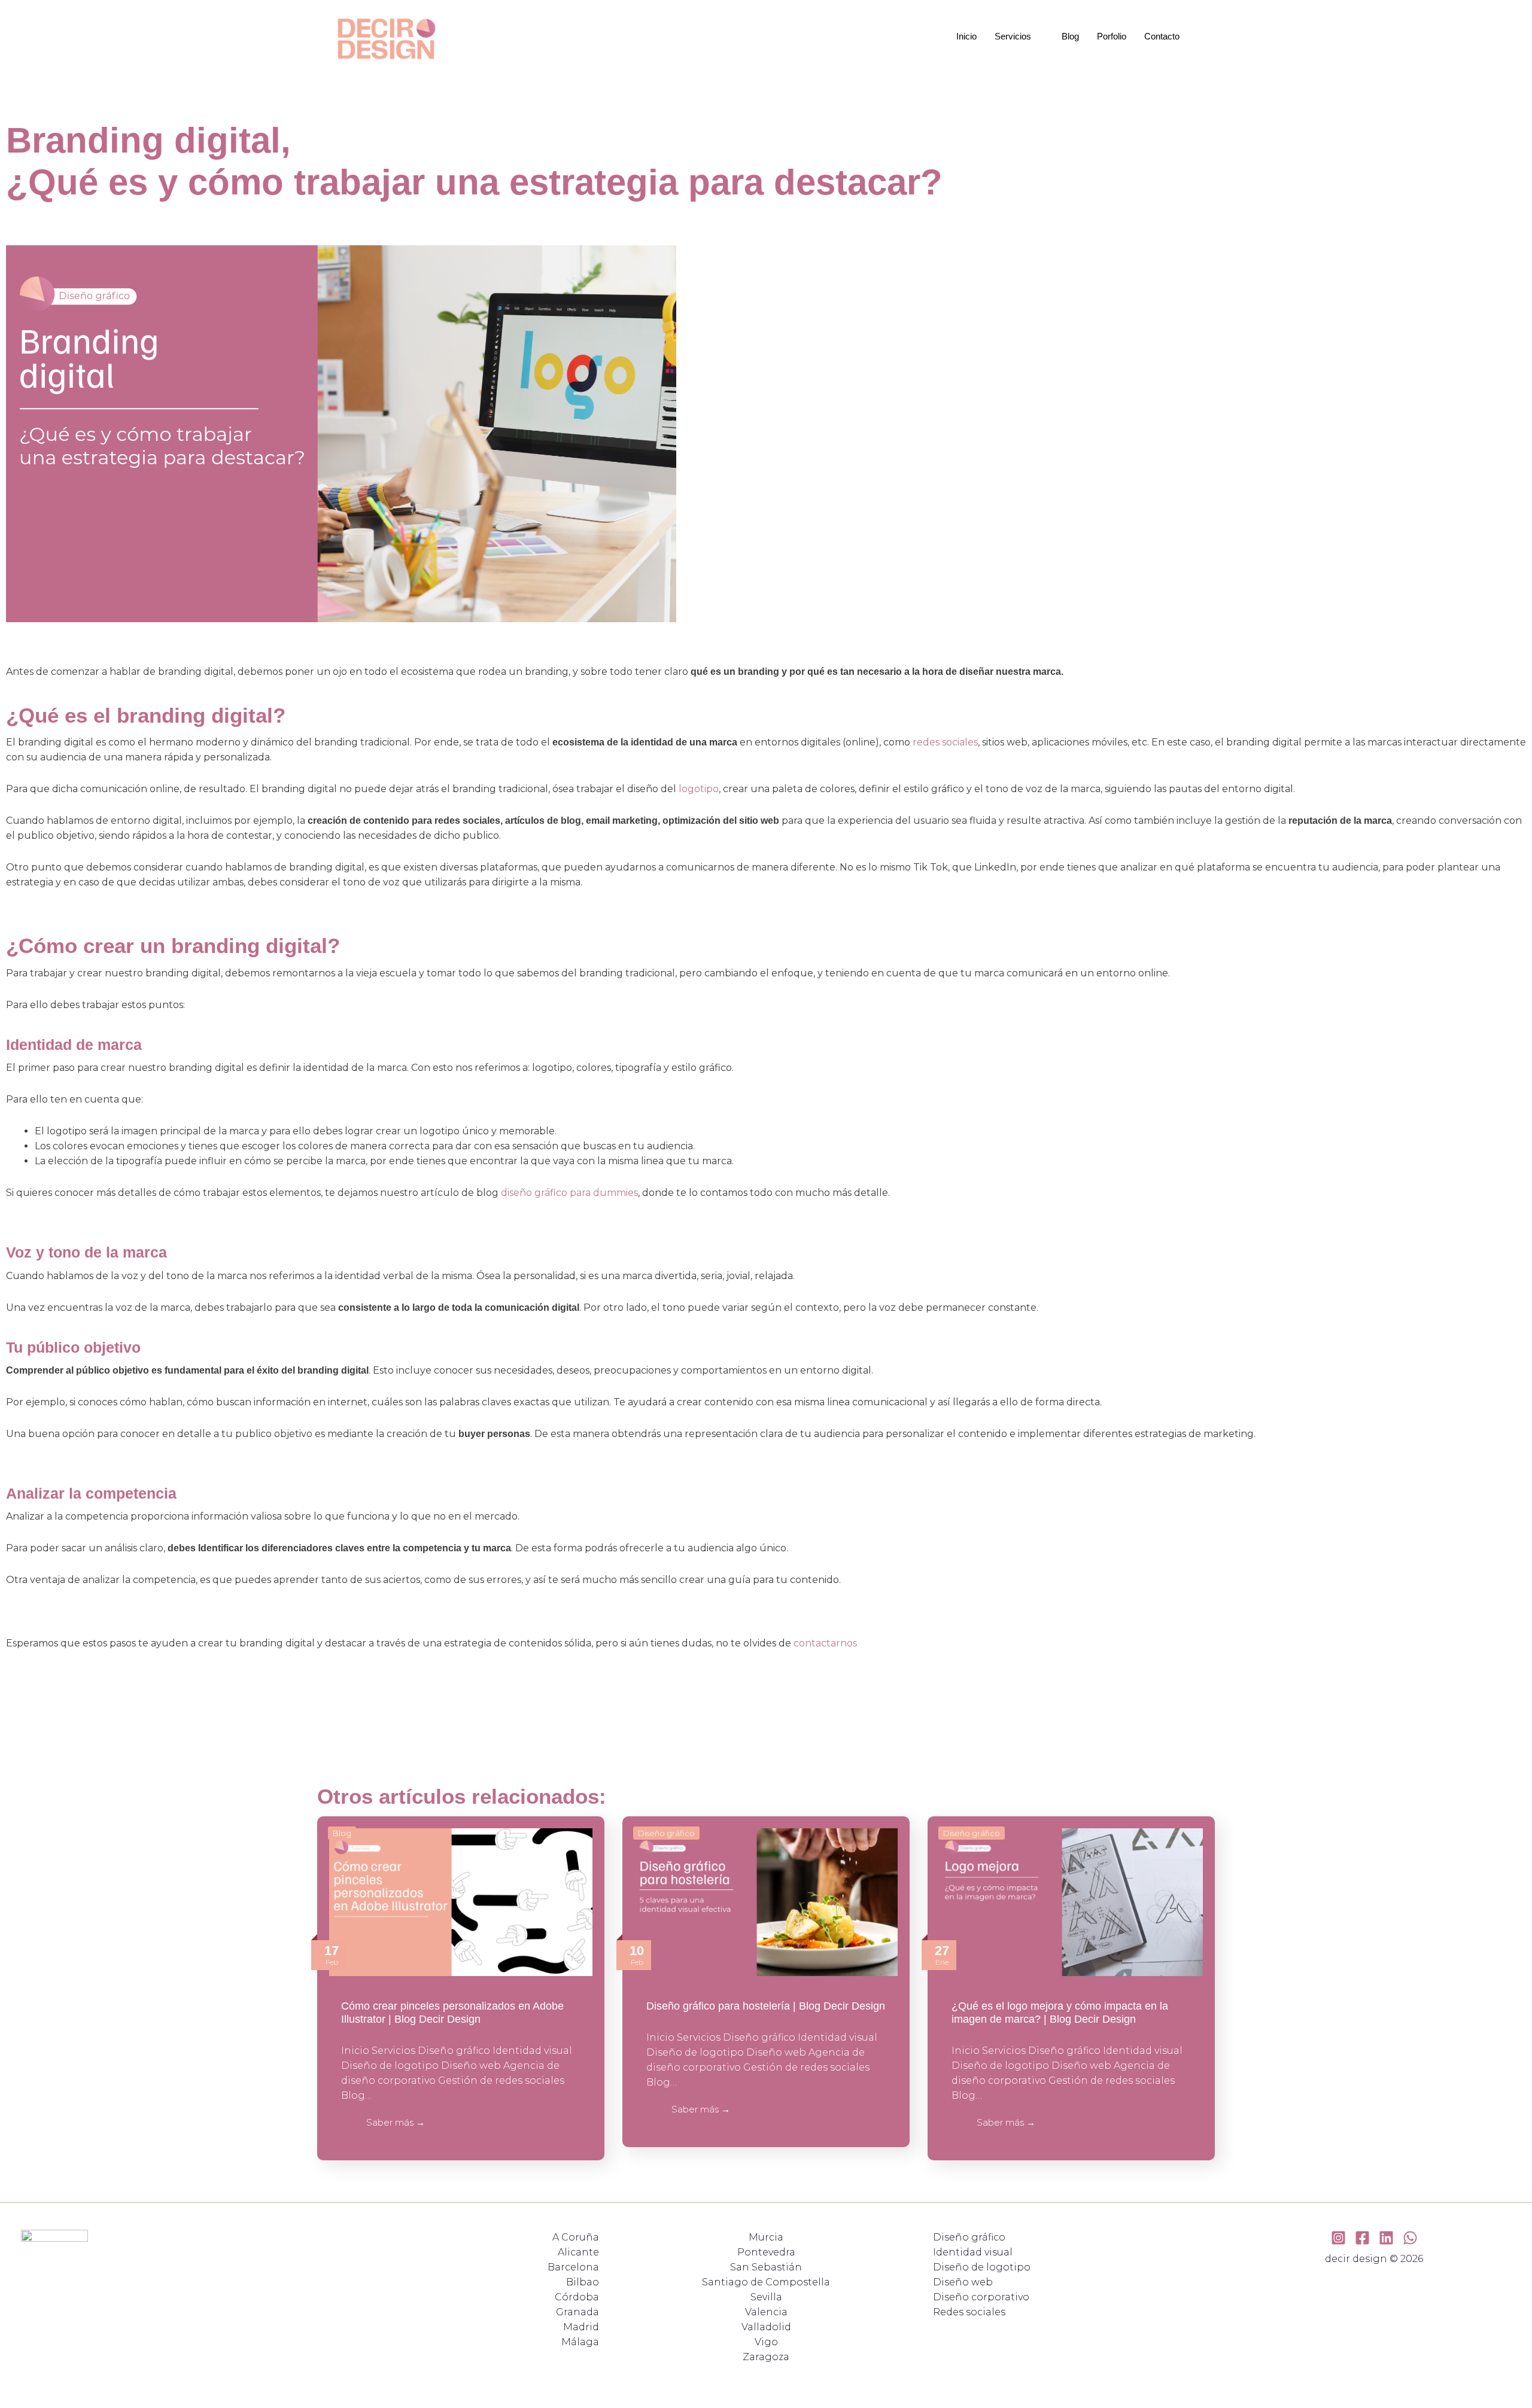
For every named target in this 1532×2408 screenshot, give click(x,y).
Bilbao (583, 2282)
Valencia (766, 2312)
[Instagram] (1338, 2238)
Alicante (578, 2252)
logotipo (699, 789)
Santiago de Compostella (766, 2282)
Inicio (966, 36)
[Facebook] (1362, 2238)
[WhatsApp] (1410, 2238)
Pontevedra (766, 2252)
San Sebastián (766, 2267)
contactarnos (825, 1643)
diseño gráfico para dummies (569, 1193)
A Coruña (576, 2237)
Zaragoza (766, 2357)
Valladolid (766, 2327)
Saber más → (396, 2122)
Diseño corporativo (981, 2297)
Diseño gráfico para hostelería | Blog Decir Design (766, 2006)
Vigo (766, 2342)
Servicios (1013, 36)
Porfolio (1112, 36)
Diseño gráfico (666, 1833)
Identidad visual (973, 2252)
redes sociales (945, 742)
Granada (577, 2312)
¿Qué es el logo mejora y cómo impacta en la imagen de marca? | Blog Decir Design (1060, 2013)
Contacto (1162, 36)
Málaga (580, 2342)
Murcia (766, 2237)
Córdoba (577, 2297)
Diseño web (963, 2282)
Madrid (581, 2327)
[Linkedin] (1386, 2238)
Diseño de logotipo (982, 2267)
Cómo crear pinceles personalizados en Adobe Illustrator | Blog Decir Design (452, 2013)
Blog (1070, 36)
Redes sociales (969, 2312)
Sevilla (766, 2297)
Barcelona (573, 2267)
